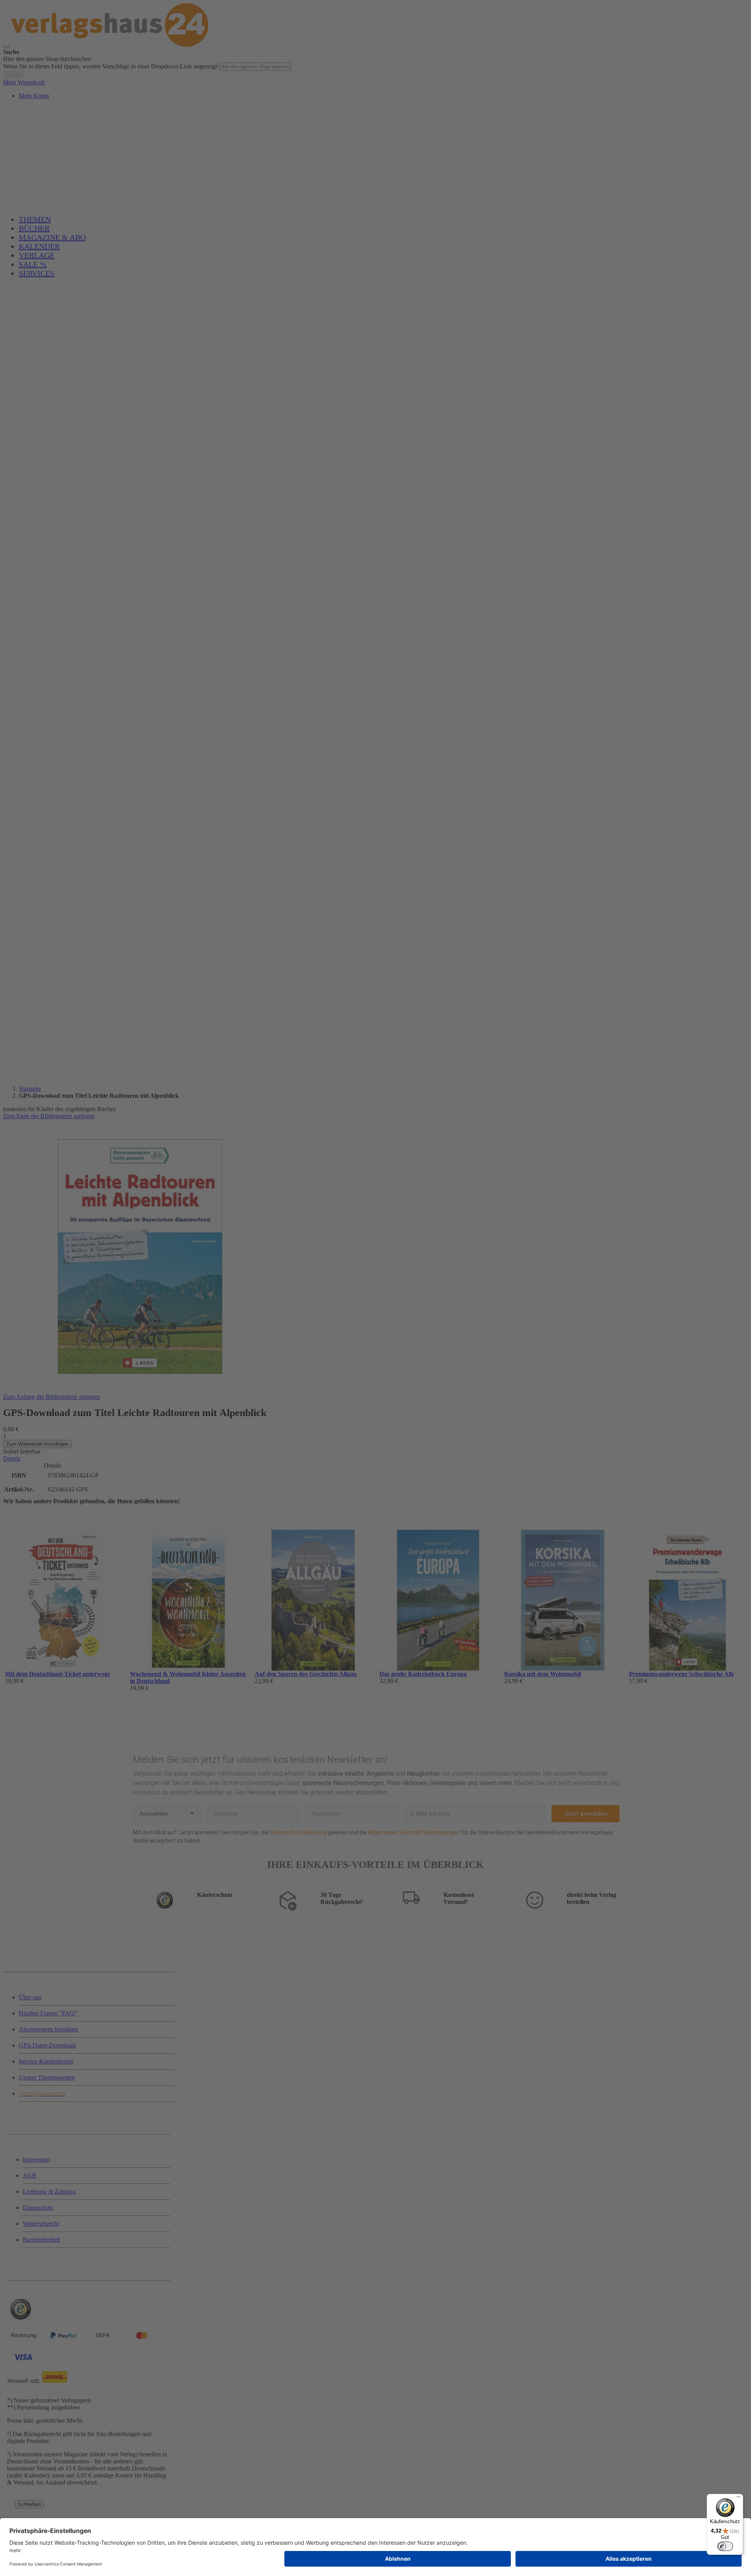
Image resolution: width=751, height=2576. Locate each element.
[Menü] (738, 2499)
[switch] (725, 2546)
